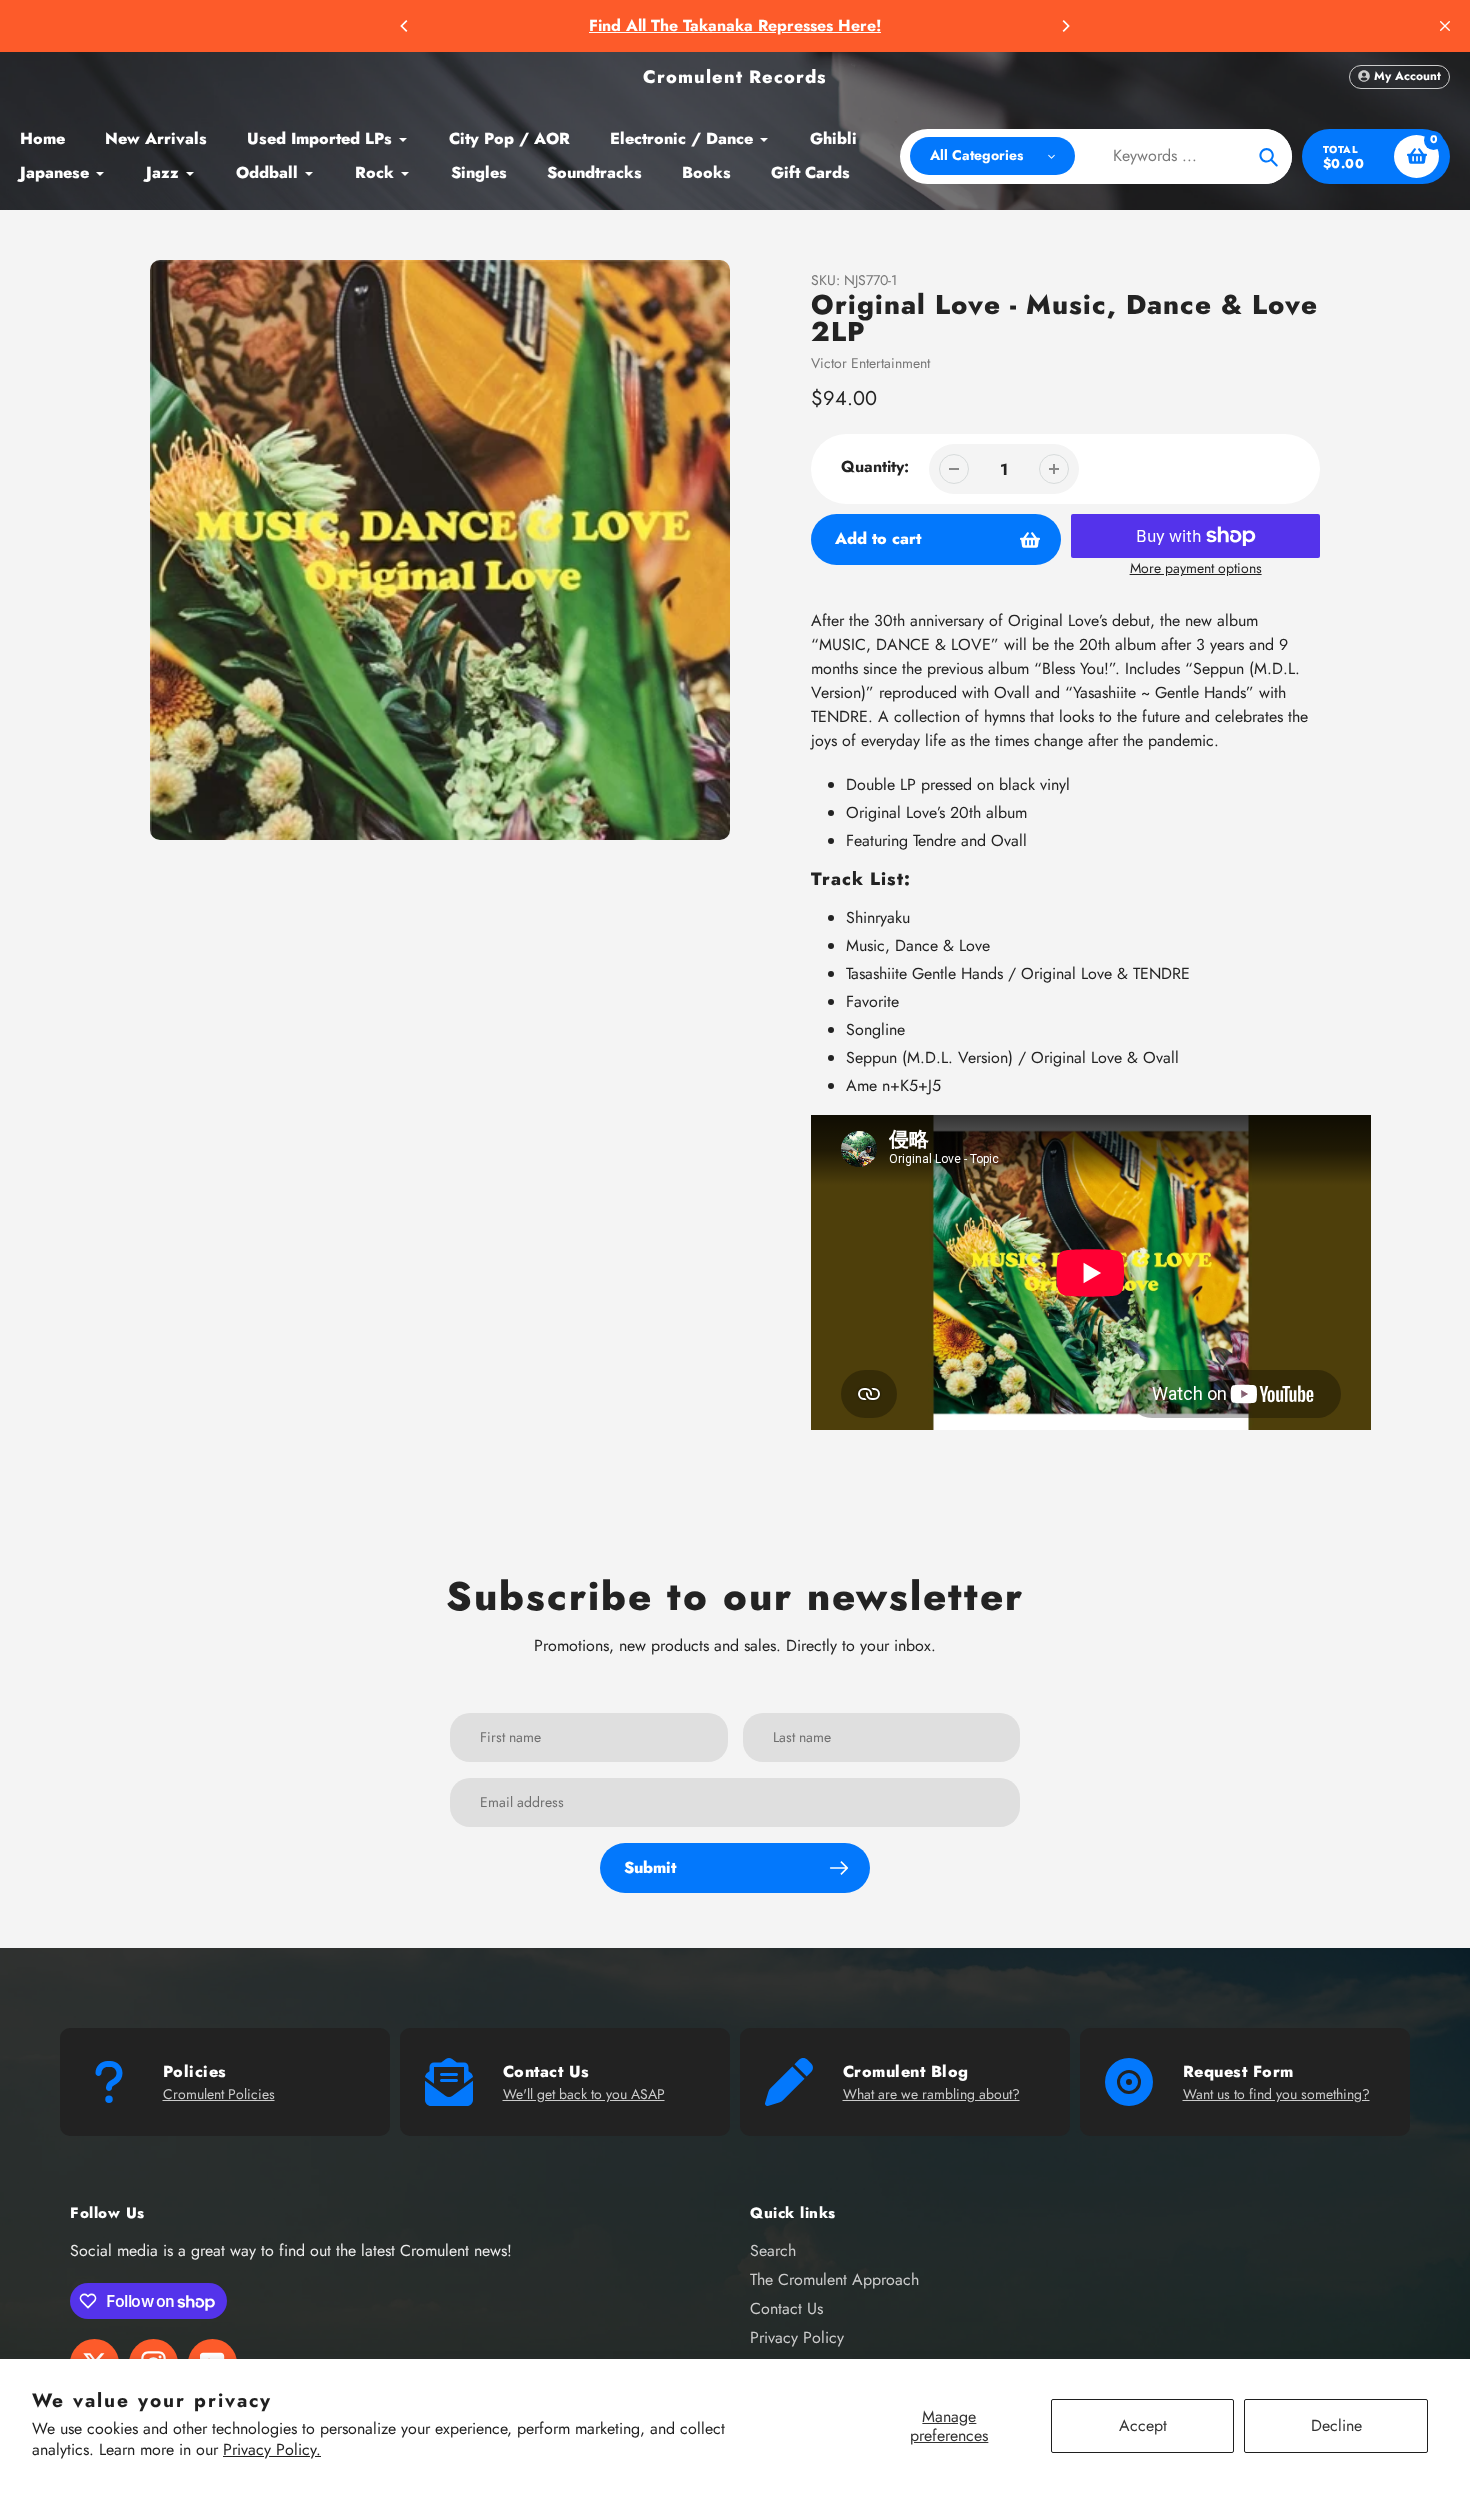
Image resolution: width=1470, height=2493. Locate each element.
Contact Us (786, 2308)
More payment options (1196, 568)
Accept (1143, 2425)
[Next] (1065, 26)
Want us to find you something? (1276, 2094)
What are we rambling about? (931, 2094)
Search (773, 2250)
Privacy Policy (797, 2337)
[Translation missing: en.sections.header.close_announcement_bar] (1445, 26)
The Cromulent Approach (834, 2279)
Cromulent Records (735, 77)
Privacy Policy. (272, 2449)
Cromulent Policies (219, 2094)
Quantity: (875, 466)
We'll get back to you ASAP (584, 2094)
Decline (1336, 2425)
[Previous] (405, 26)
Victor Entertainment (870, 363)
